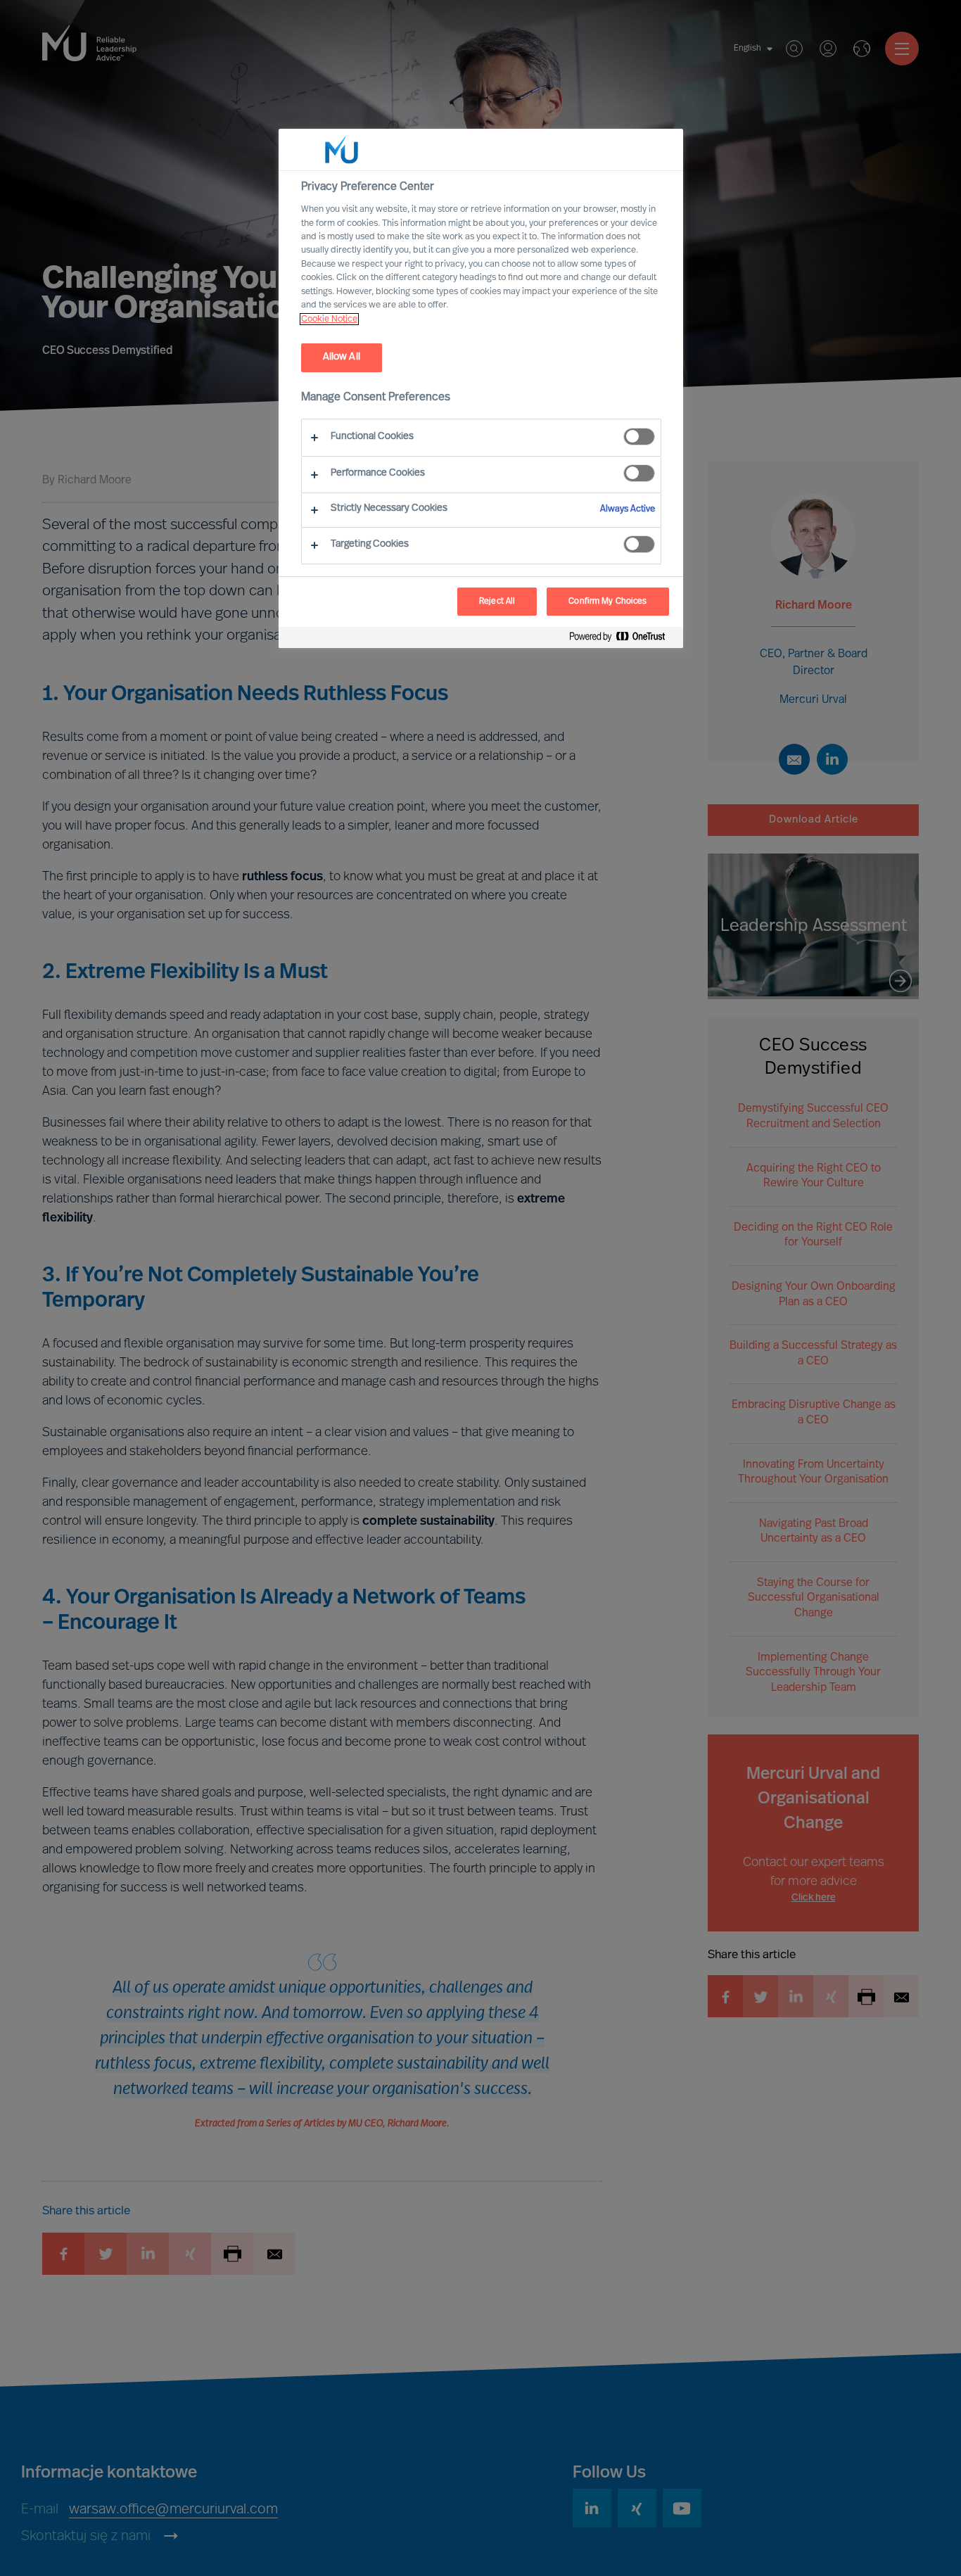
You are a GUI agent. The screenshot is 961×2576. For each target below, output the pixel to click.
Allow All (342, 357)
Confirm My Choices (607, 602)
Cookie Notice (329, 319)
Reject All (497, 602)
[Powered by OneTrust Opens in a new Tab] (623, 639)
